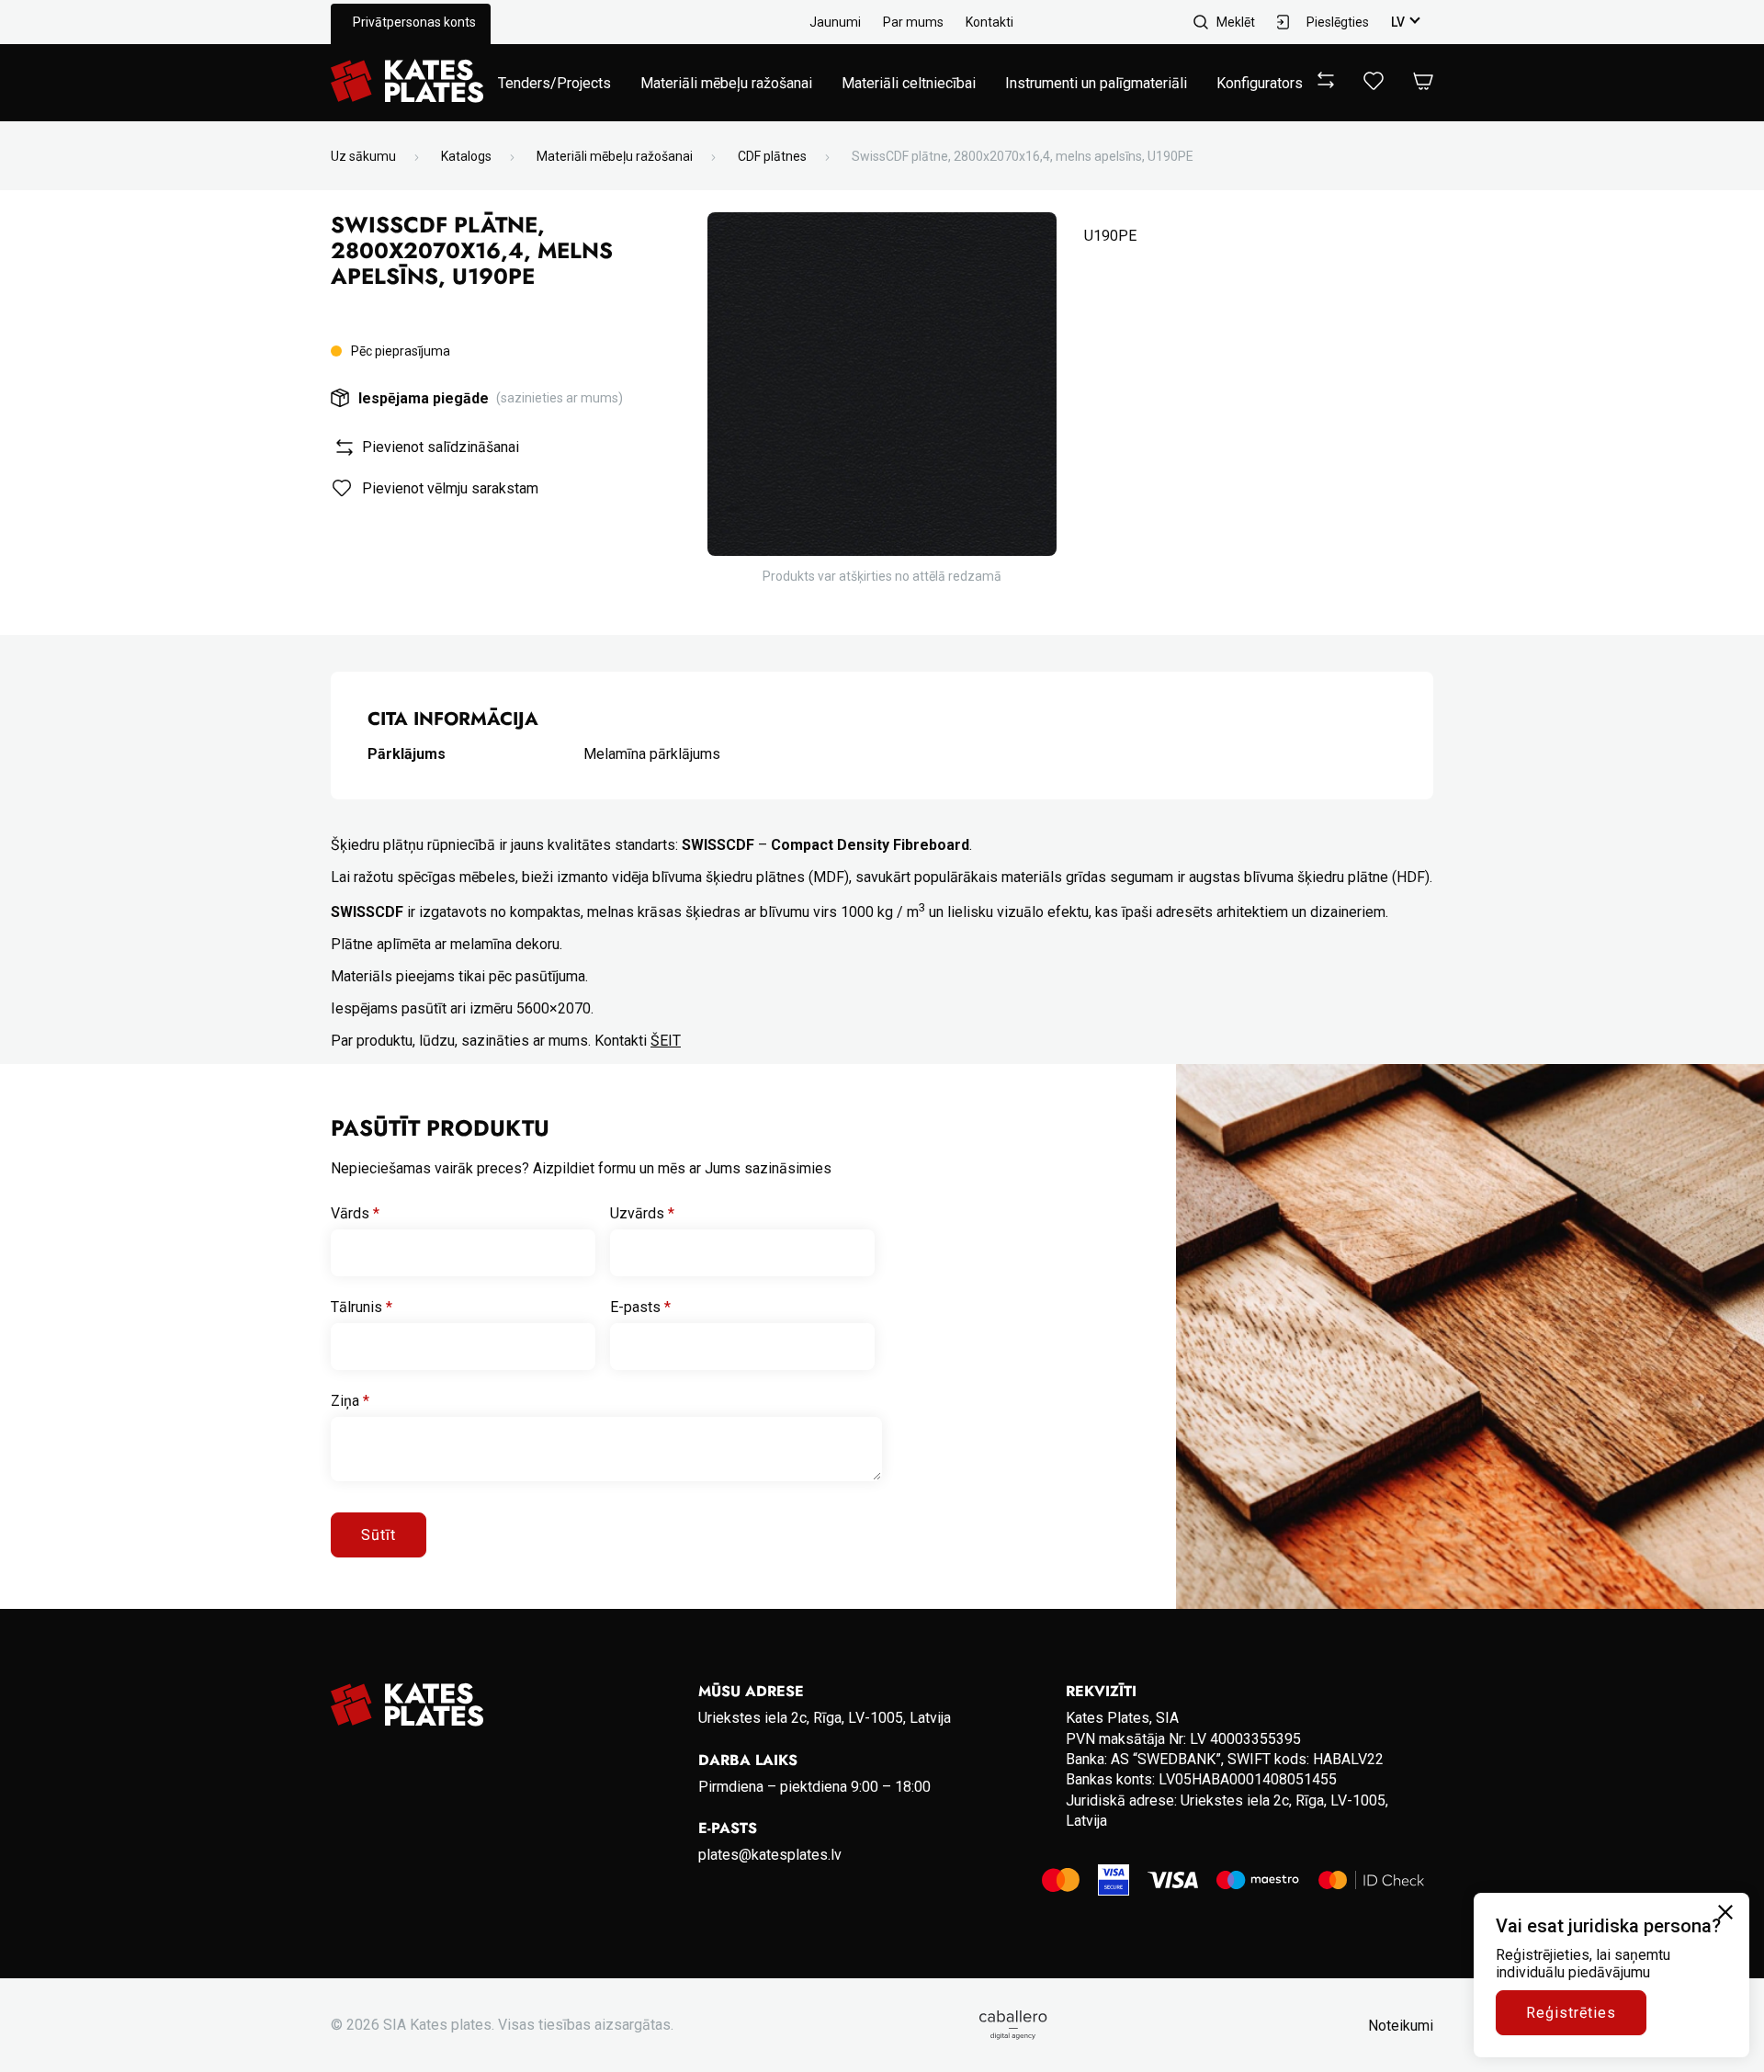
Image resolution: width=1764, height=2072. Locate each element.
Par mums (913, 22)
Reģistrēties (1571, 2013)
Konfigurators (1260, 83)
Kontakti (989, 22)
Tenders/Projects (554, 83)
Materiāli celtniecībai (909, 83)
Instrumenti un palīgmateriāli (1096, 83)
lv (1398, 22)
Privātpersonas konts (414, 22)
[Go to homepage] (407, 83)
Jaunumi (835, 22)
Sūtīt (379, 1535)
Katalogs (466, 156)
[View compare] (1326, 83)
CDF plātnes (772, 156)
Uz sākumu (363, 156)
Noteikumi (1401, 2026)
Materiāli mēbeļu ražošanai (726, 83)
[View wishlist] (1374, 85)
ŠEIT (666, 1041)
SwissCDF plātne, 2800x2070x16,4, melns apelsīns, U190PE (1023, 156)
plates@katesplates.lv (770, 1855)
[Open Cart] (1423, 82)
